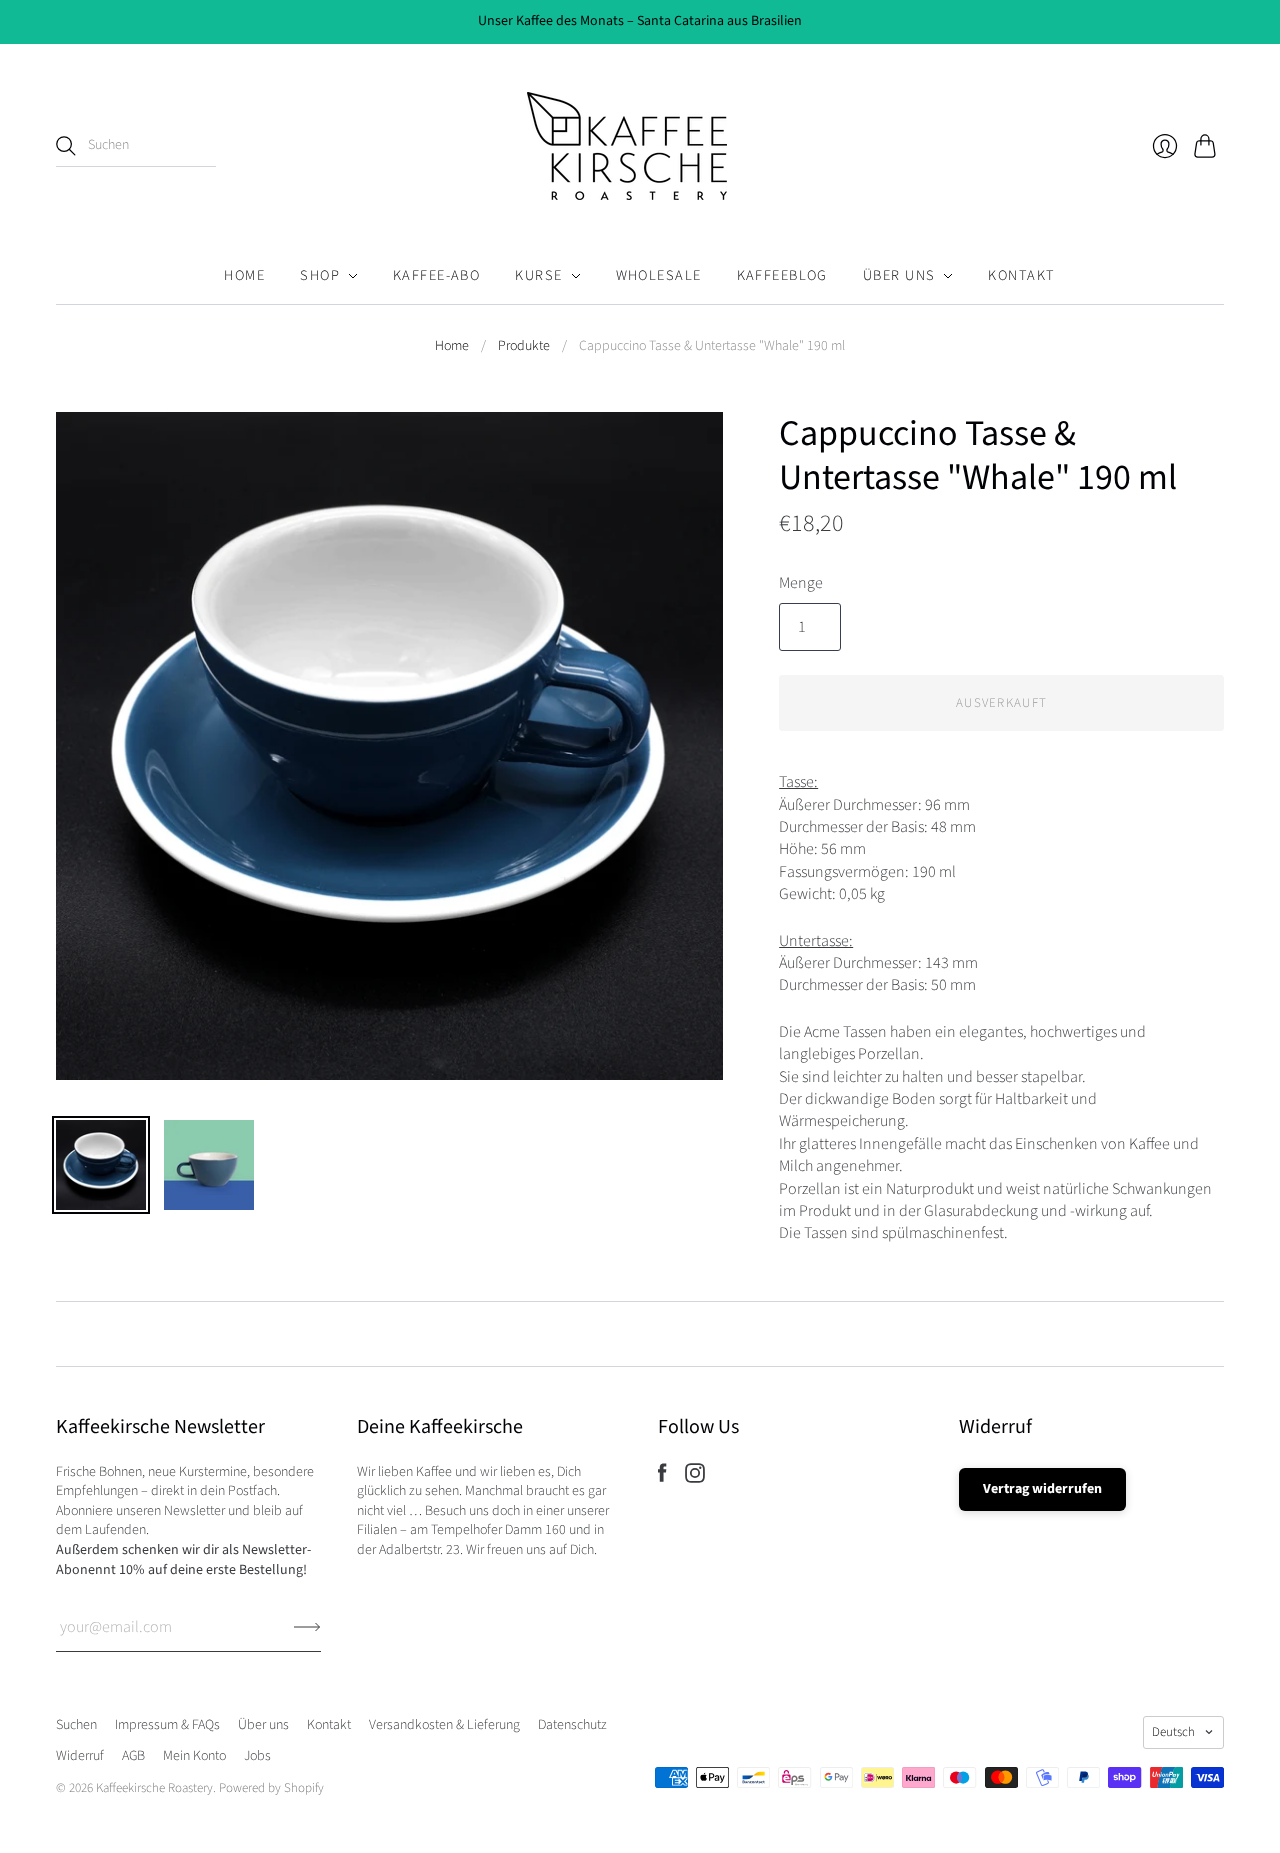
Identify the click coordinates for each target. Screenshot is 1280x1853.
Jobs (257, 1756)
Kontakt (1021, 275)
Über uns (899, 275)
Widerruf (80, 1756)
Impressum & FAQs (167, 1725)
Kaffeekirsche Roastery (154, 1788)
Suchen (76, 1725)
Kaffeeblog (782, 275)
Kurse (538, 275)
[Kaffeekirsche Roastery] (640, 146)
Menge (801, 583)
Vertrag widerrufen (1042, 1489)
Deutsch (1173, 1732)
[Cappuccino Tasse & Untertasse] (101, 1165)
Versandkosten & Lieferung (444, 1725)
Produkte (524, 346)
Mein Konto (194, 1756)
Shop (320, 275)
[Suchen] (66, 146)
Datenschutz (572, 1725)
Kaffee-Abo (436, 275)
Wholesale (659, 275)
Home (244, 275)
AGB (133, 1756)
